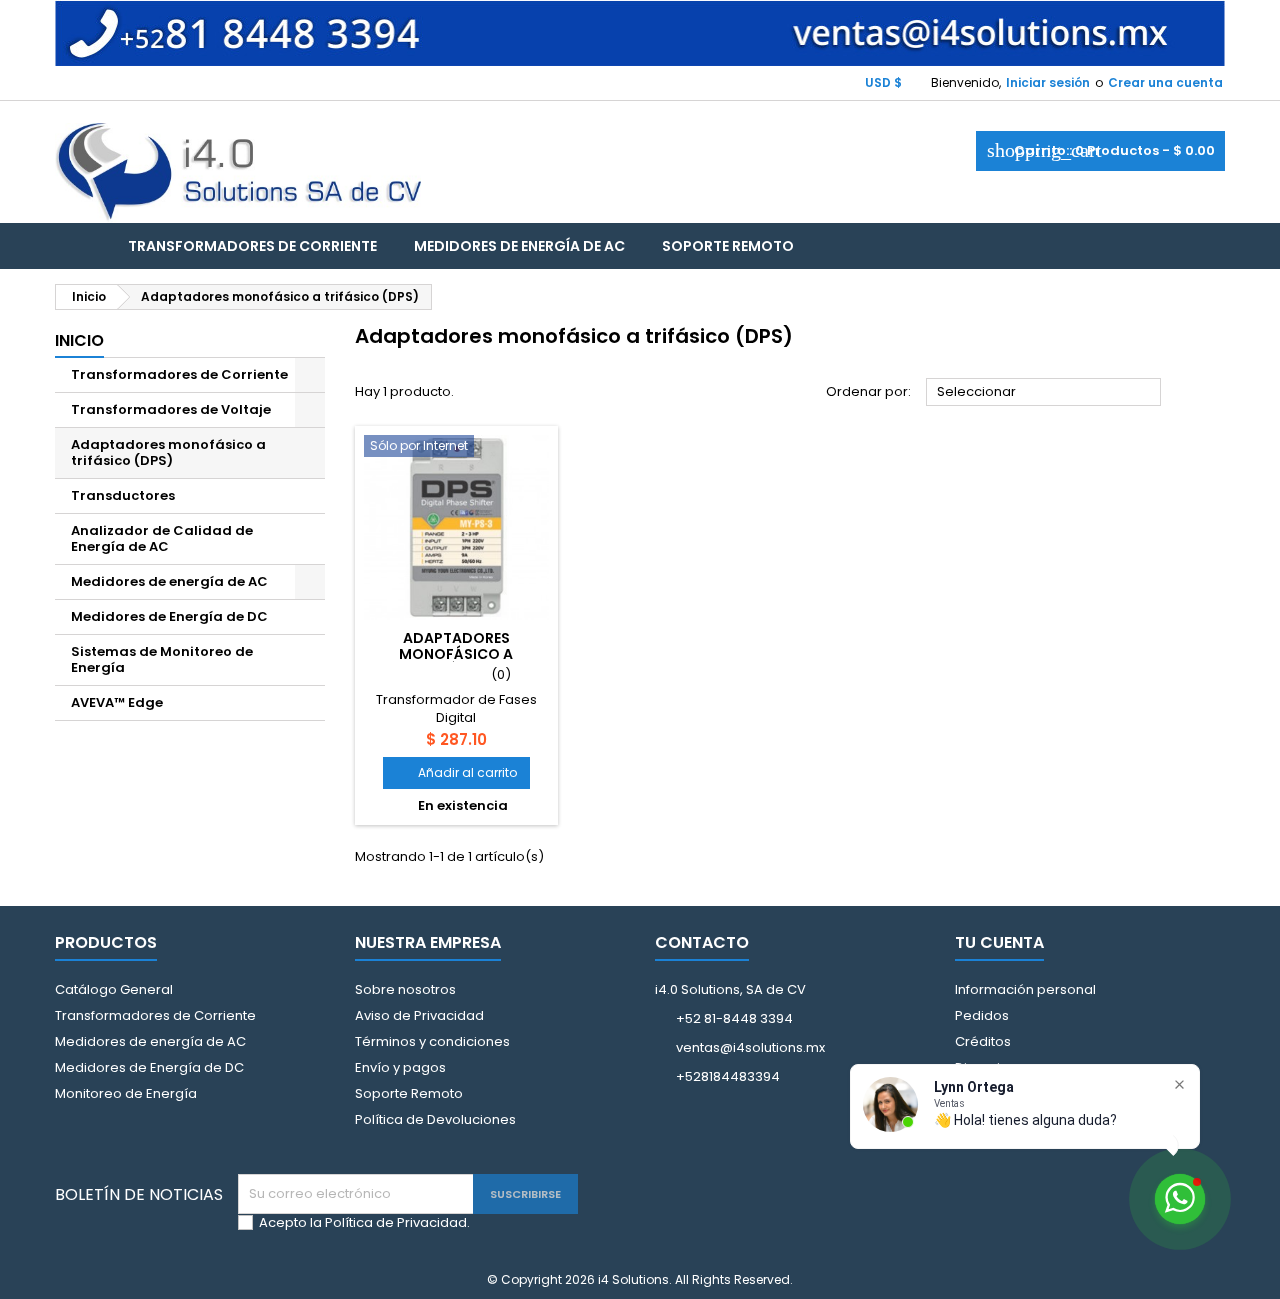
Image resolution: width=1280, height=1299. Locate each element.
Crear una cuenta (1165, 82)
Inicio (79, 340)
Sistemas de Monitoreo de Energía (162, 659)
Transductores (123, 495)
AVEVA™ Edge (117, 702)
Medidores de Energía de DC (169, 616)
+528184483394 (728, 1076)
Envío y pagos (400, 1067)
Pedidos (982, 1015)
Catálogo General (114, 989)
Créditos (983, 1041)
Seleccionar (1044, 393)
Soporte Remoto (728, 246)
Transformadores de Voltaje (171, 409)
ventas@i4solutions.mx (750, 1047)
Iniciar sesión (1048, 82)
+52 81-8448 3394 (734, 1018)
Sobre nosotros (405, 989)
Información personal (1025, 989)
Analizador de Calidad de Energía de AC (162, 538)
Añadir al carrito (456, 772)
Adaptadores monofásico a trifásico (456, 654)
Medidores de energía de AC (519, 246)
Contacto (702, 942)
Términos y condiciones (432, 1041)
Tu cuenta (999, 942)
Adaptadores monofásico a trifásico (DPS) (168, 452)
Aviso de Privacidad (419, 1015)
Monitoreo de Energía (126, 1093)
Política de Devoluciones (435, 1119)
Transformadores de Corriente (252, 246)
